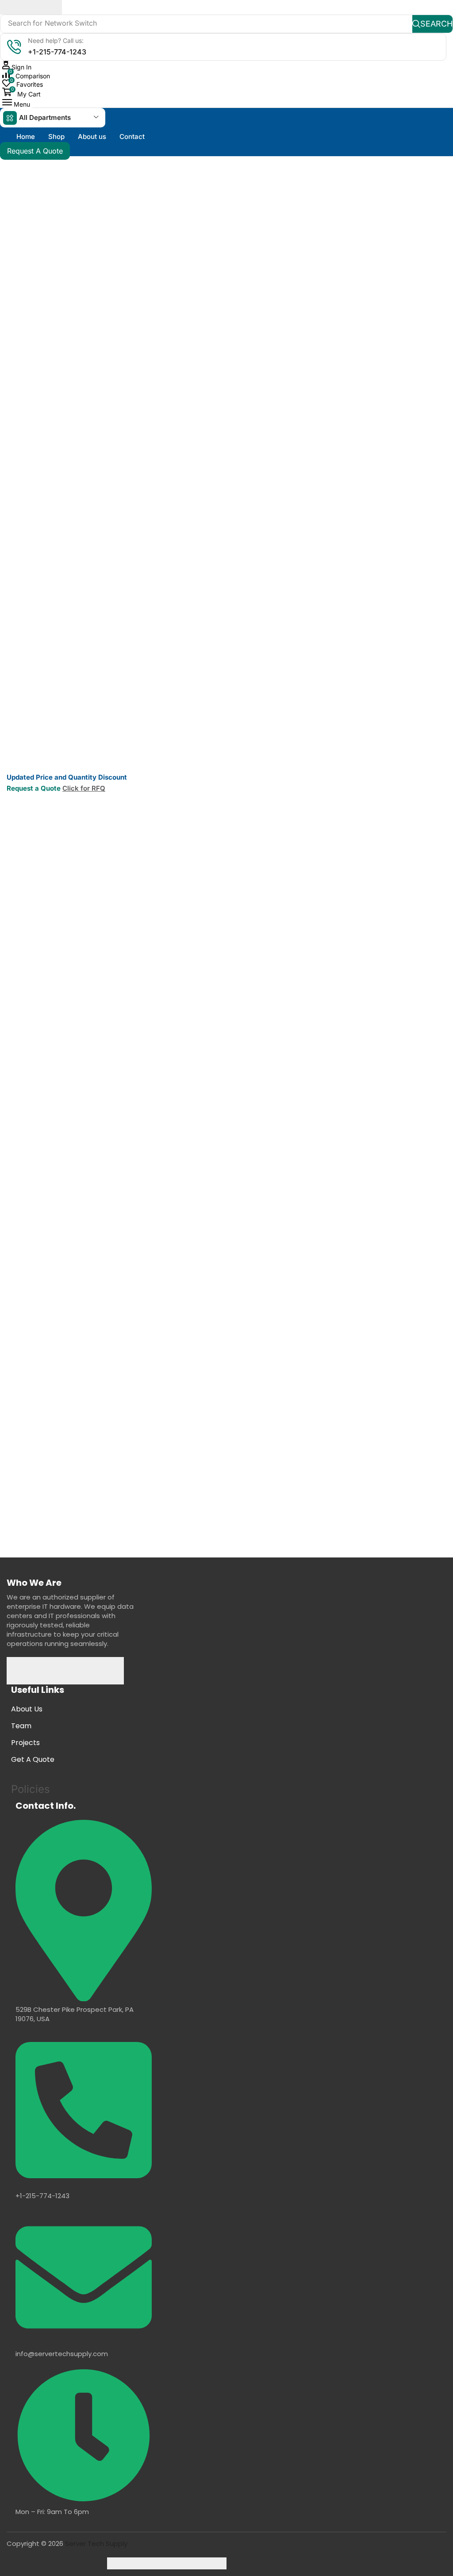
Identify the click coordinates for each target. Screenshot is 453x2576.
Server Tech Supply (96, 2543)
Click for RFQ (84, 788)
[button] (17, 67)
